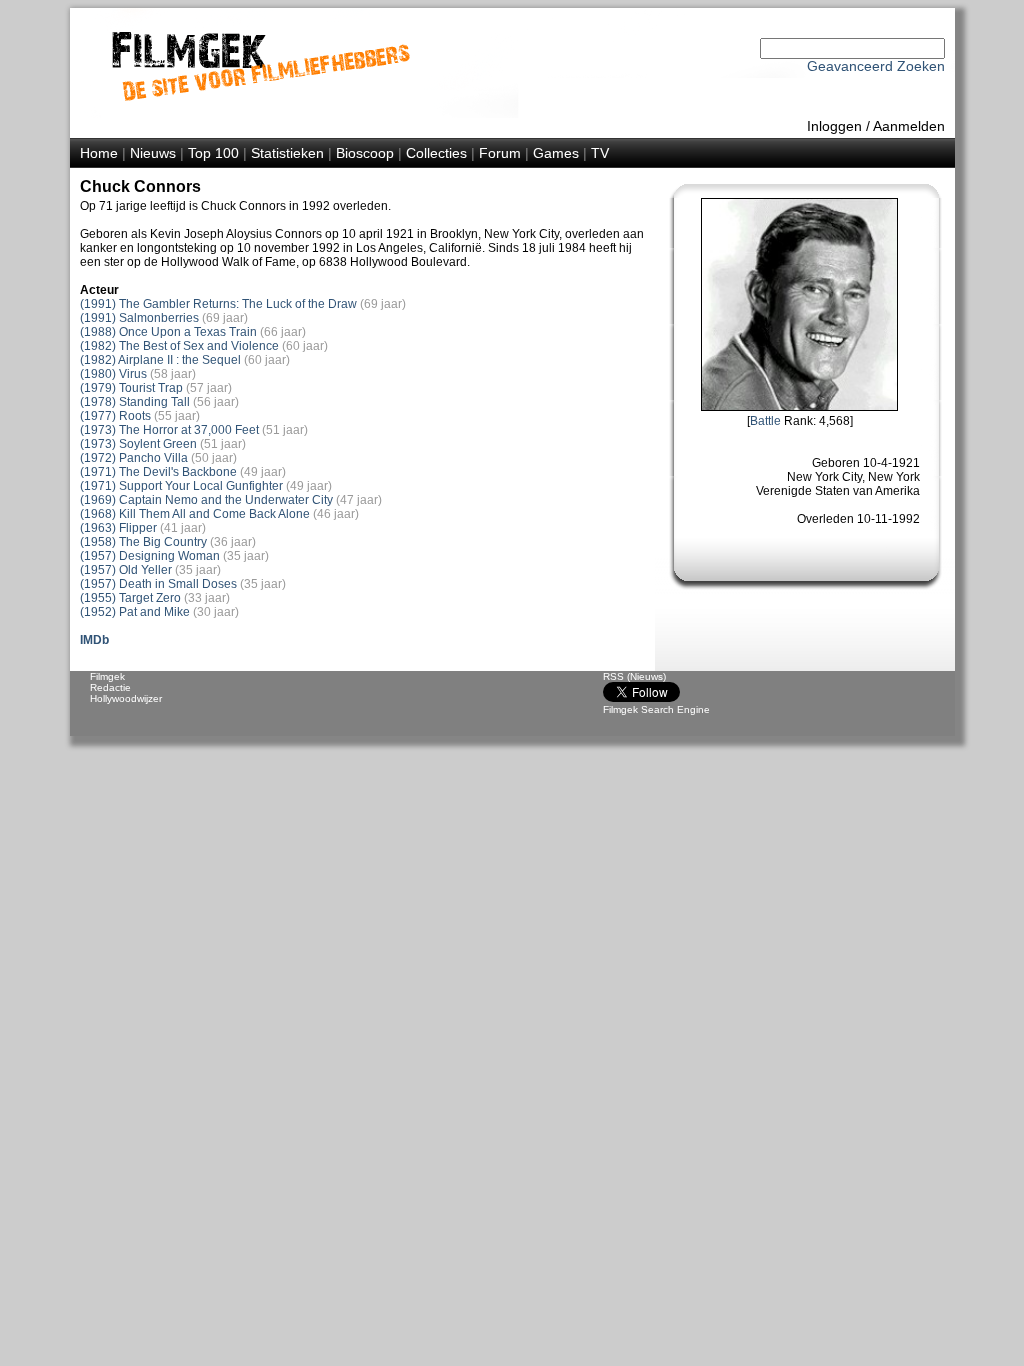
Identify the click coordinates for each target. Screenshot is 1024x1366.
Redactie (110, 687)
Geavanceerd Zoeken (876, 66)
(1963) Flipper (118, 528)
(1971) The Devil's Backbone (158, 472)
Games (556, 153)
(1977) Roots (115, 416)
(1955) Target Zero (130, 598)
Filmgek (107, 676)
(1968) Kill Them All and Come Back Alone (195, 514)
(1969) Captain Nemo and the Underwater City (206, 500)
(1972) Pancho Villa (134, 458)
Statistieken (287, 153)
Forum (500, 153)
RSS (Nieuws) (634, 676)
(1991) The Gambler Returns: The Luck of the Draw (218, 304)
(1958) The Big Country (143, 542)
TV (600, 153)
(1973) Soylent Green (138, 444)
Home (99, 153)
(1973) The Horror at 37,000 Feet (169, 430)
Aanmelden (909, 126)
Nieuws (153, 153)
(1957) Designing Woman (150, 556)
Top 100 (213, 153)
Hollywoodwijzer (126, 698)
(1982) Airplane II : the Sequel (160, 360)
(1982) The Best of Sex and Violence (179, 346)
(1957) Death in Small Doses (158, 584)
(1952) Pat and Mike (135, 612)
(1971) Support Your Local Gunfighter (181, 486)
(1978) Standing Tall (135, 402)
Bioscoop (365, 153)
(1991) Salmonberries (139, 318)
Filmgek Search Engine (656, 709)
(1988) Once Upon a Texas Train (168, 332)
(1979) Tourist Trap (131, 388)
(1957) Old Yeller (126, 570)
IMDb (94, 640)
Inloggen (834, 126)
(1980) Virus (113, 374)
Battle (765, 421)
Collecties (436, 153)
